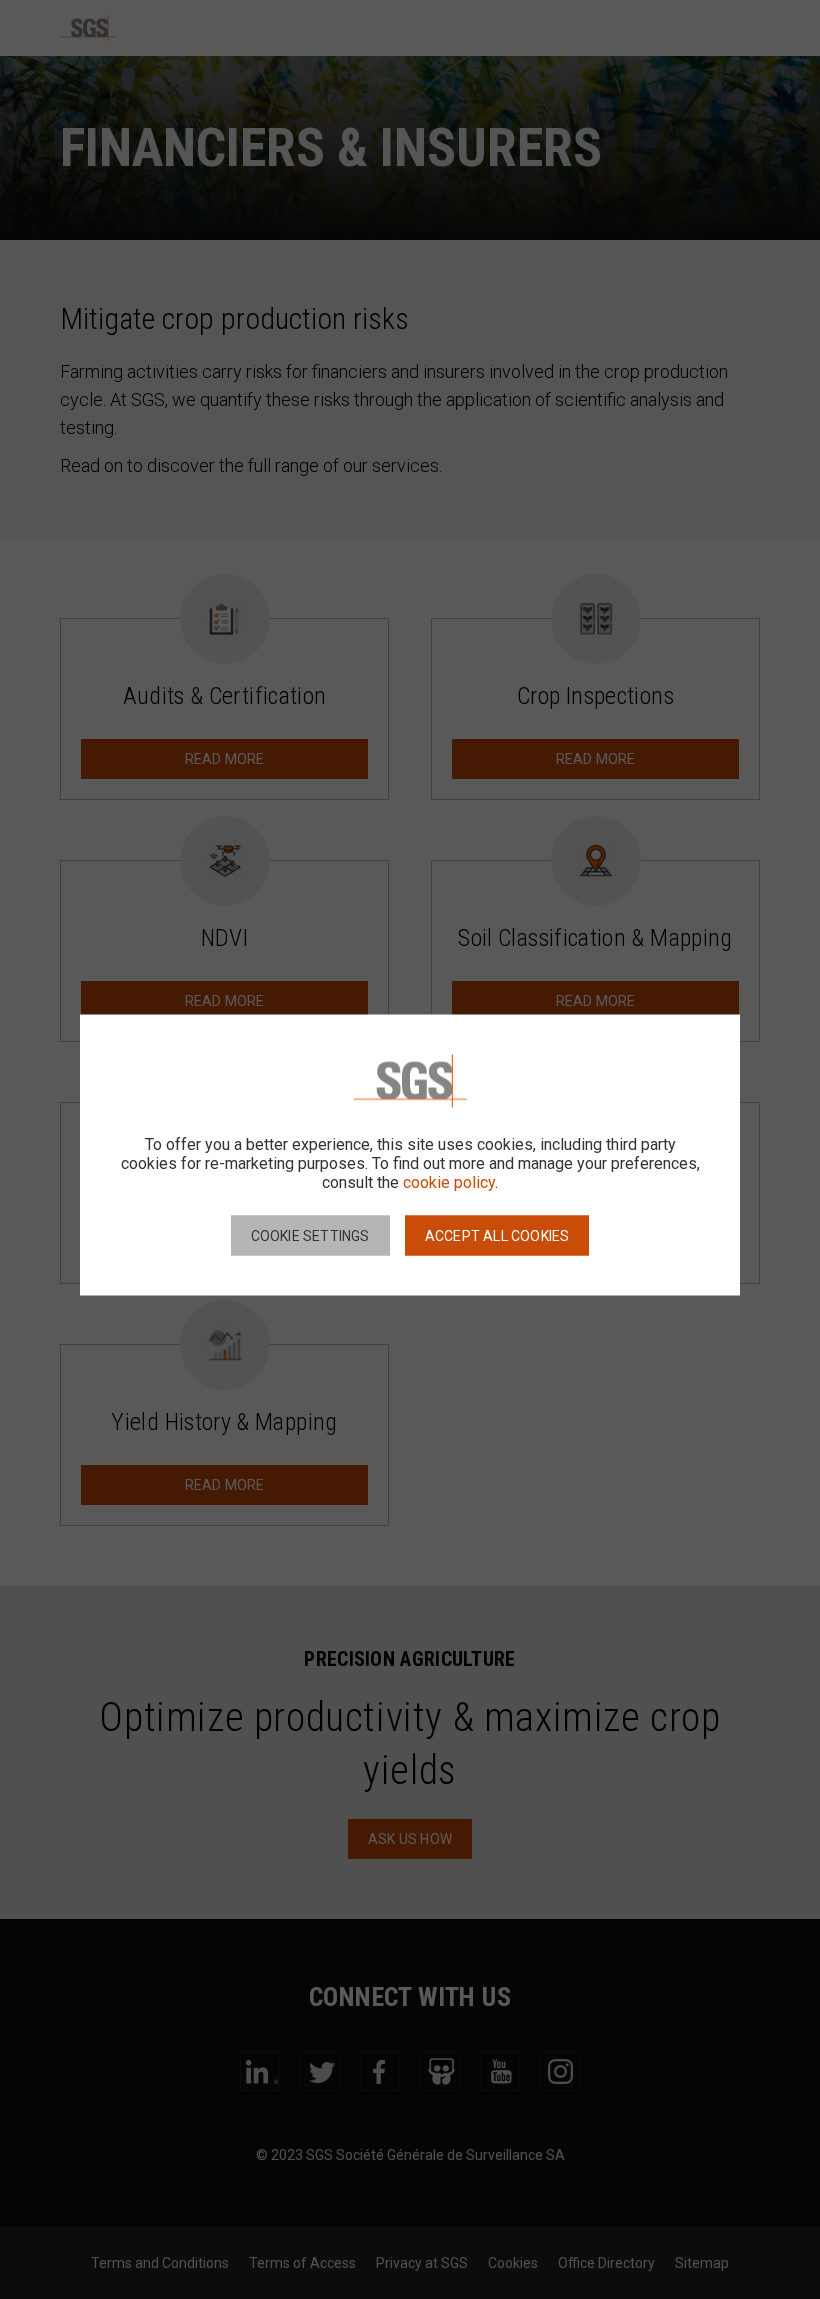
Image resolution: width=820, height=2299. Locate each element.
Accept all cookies (497, 1235)
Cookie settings (310, 1235)
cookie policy (449, 1181)
